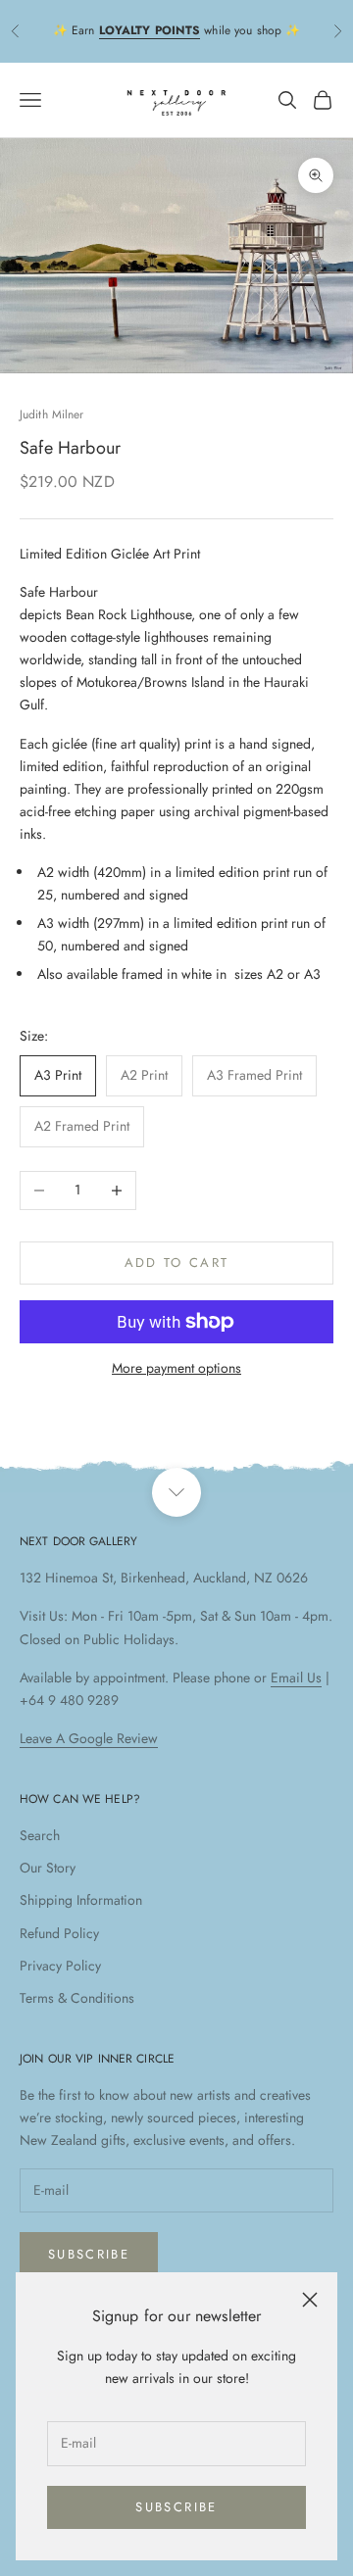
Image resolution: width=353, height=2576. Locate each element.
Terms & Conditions (77, 1998)
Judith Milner (52, 414)
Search (40, 1835)
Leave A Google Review (89, 1738)
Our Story (48, 1868)
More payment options (176, 1368)
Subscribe (176, 2507)
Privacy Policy (60, 1966)
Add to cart (177, 1263)
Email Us (296, 1677)
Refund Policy (59, 1933)
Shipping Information (81, 1900)
